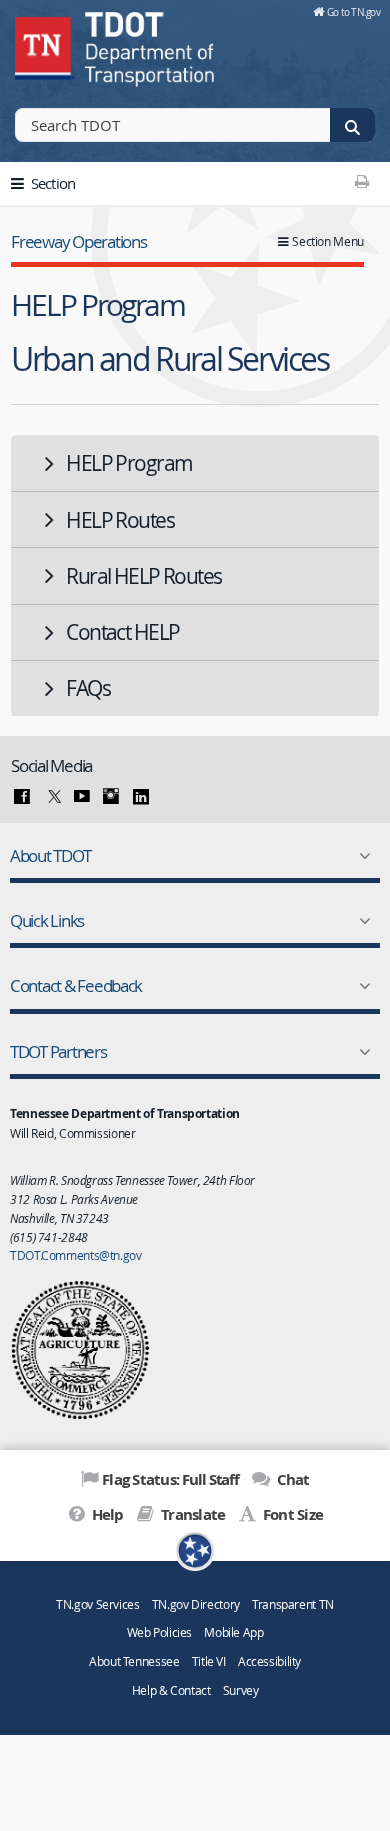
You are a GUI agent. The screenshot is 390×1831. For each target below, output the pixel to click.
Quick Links (47, 920)
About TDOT (50, 855)
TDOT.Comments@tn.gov (76, 1255)
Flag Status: (170, 1479)
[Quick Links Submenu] (361, 921)
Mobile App (233, 1632)
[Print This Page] (361, 181)
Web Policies (160, 1632)
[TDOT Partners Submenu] (361, 1052)
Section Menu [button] (328, 241)
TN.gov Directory (196, 1604)
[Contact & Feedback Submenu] (361, 986)
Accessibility (269, 1661)
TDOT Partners (58, 1051)
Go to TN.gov (353, 12)
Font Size (291, 1514)
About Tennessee (134, 1661)
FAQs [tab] (88, 688)
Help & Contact (171, 1690)
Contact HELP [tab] (122, 632)
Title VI (209, 1661)
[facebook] (22, 797)
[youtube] (82, 797)
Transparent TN (293, 1604)
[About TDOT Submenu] (361, 856)
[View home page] (45, 45)
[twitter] (52, 797)
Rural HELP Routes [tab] (143, 576)
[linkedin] (141, 797)
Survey (241, 1690)
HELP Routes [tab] (120, 520)
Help (105, 1514)
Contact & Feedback (76, 985)
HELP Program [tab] (129, 463)
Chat (291, 1479)
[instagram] (111, 797)
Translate (191, 1514)
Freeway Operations (78, 241)
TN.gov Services (97, 1604)
